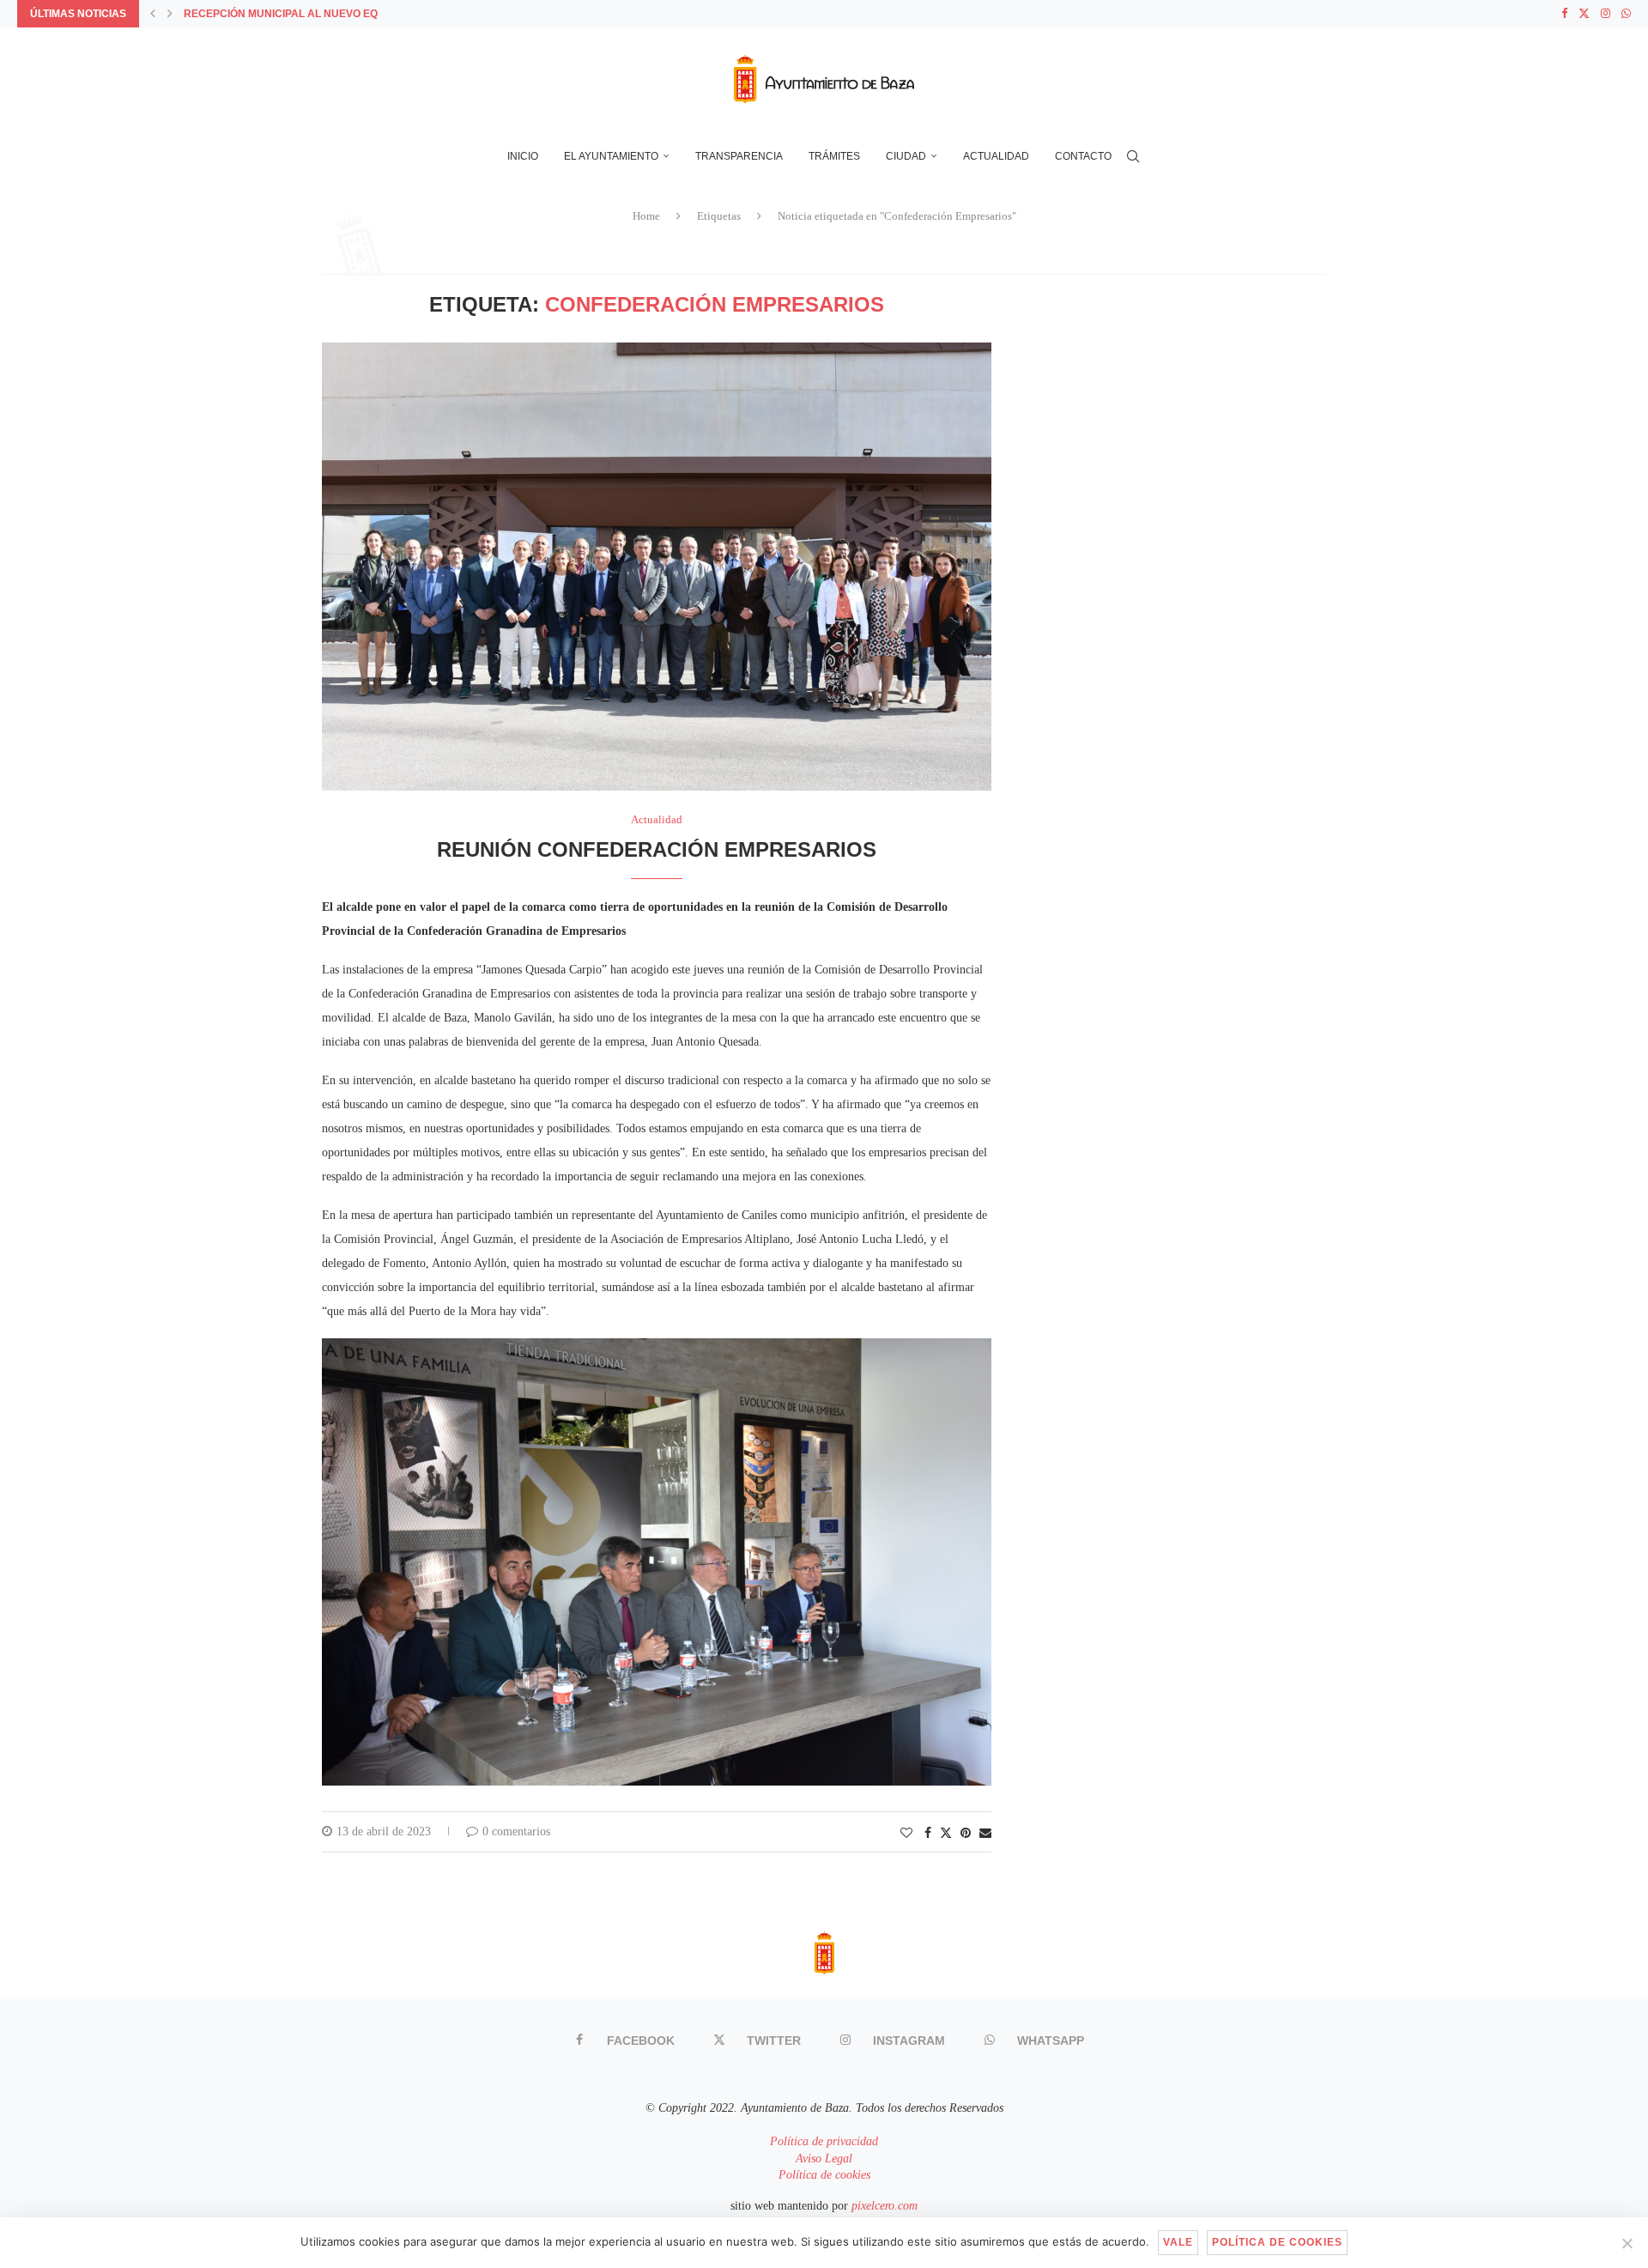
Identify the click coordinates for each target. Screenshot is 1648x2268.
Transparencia (739, 156)
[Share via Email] (985, 1834)
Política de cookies (824, 2175)
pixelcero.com (885, 2206)
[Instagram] (1606, 14)
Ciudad (906, 156)
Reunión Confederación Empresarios (657, 849)
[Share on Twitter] (946, 1833)
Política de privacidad (824, 2141)
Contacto (1083, 156)
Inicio (523, 156)
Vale (1178, 2242)
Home (646, 216)
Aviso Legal (824, 2159)
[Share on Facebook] (928, 1834)
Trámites (834, 156)
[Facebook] (1564, 14)
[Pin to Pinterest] (966, 1834)
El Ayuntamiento (611, 156)
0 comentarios (516, 1831)
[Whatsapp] (1626, 14)
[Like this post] (906, 1834)
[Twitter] (1584, 14)
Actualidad (996, 156)
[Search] (1133, 156)
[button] (153, 14)
